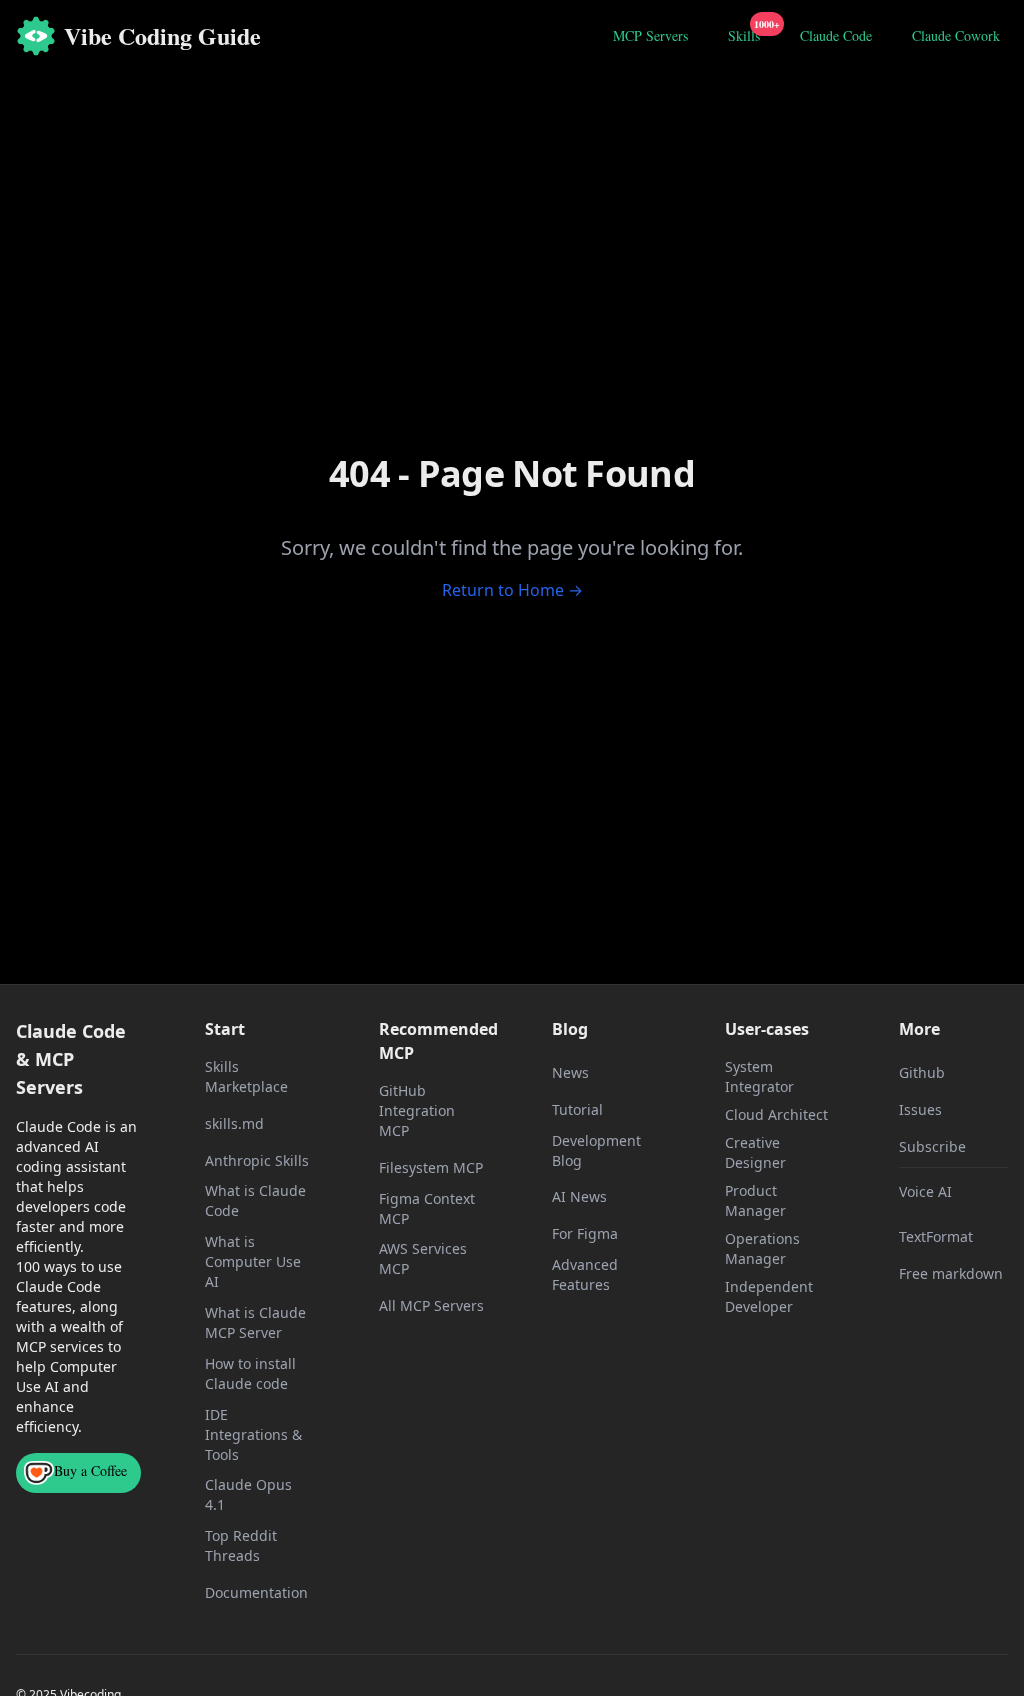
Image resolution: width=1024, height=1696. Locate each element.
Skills (748, 33)
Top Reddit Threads (241, 1545)
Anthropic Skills (257, 1160)
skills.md (234, 1123)
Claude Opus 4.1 (248, 1494)
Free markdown (951, 1273)
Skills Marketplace (246, 1076)
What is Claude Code (255, 1200)
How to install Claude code (250, 1373)
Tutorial (577, 1109)
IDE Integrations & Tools (253, 1434)
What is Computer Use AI (253, 1261)
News (570, 1072)
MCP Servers (650, 35)
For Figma (585, 1233)
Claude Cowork (956, 35)
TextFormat (936, 1236)
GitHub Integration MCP (417, 1110)
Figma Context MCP (427, 1208)
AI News (579, 1196)
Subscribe (932, 1146)
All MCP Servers (431, 1305)
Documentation (256, 1592)
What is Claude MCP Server (255, 1322)
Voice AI (925, 1191)
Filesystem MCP (431, 1167)
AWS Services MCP (423, 1258)
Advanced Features (585, 1274)
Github (922, 1072)
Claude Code (836, 35)
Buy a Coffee (90, 1470)
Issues (920, 1109)
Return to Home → (512, 590)
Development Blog (596, 1150)
